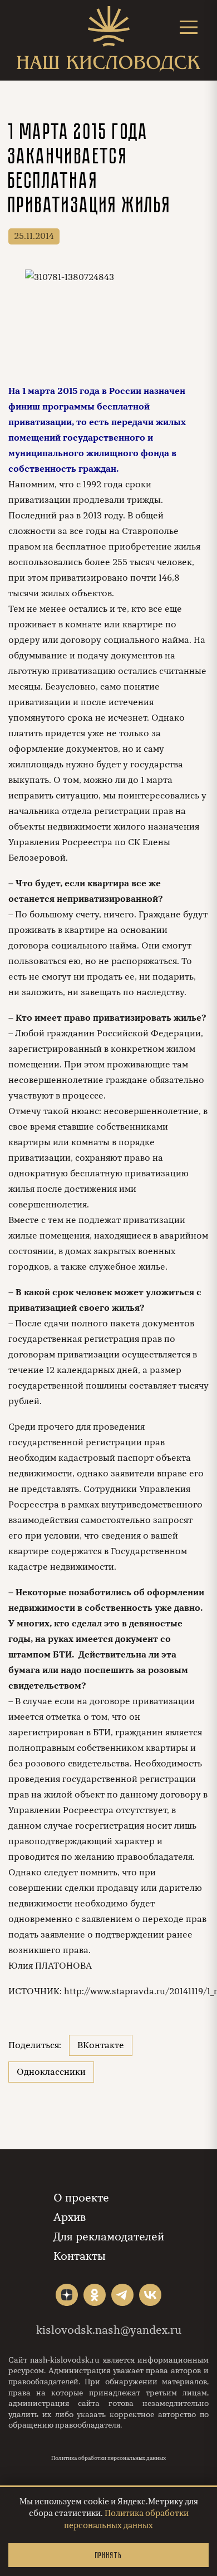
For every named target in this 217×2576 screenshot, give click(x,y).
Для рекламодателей (109, 2237)
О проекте (81, 2198)
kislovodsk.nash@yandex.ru (109, 2330)
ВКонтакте (101, 2045)
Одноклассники (51, 2072)
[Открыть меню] (189, 27)
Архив (70, 2217)
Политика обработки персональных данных (108, 2458)
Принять (108, 2555)
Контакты (80, 2256)
